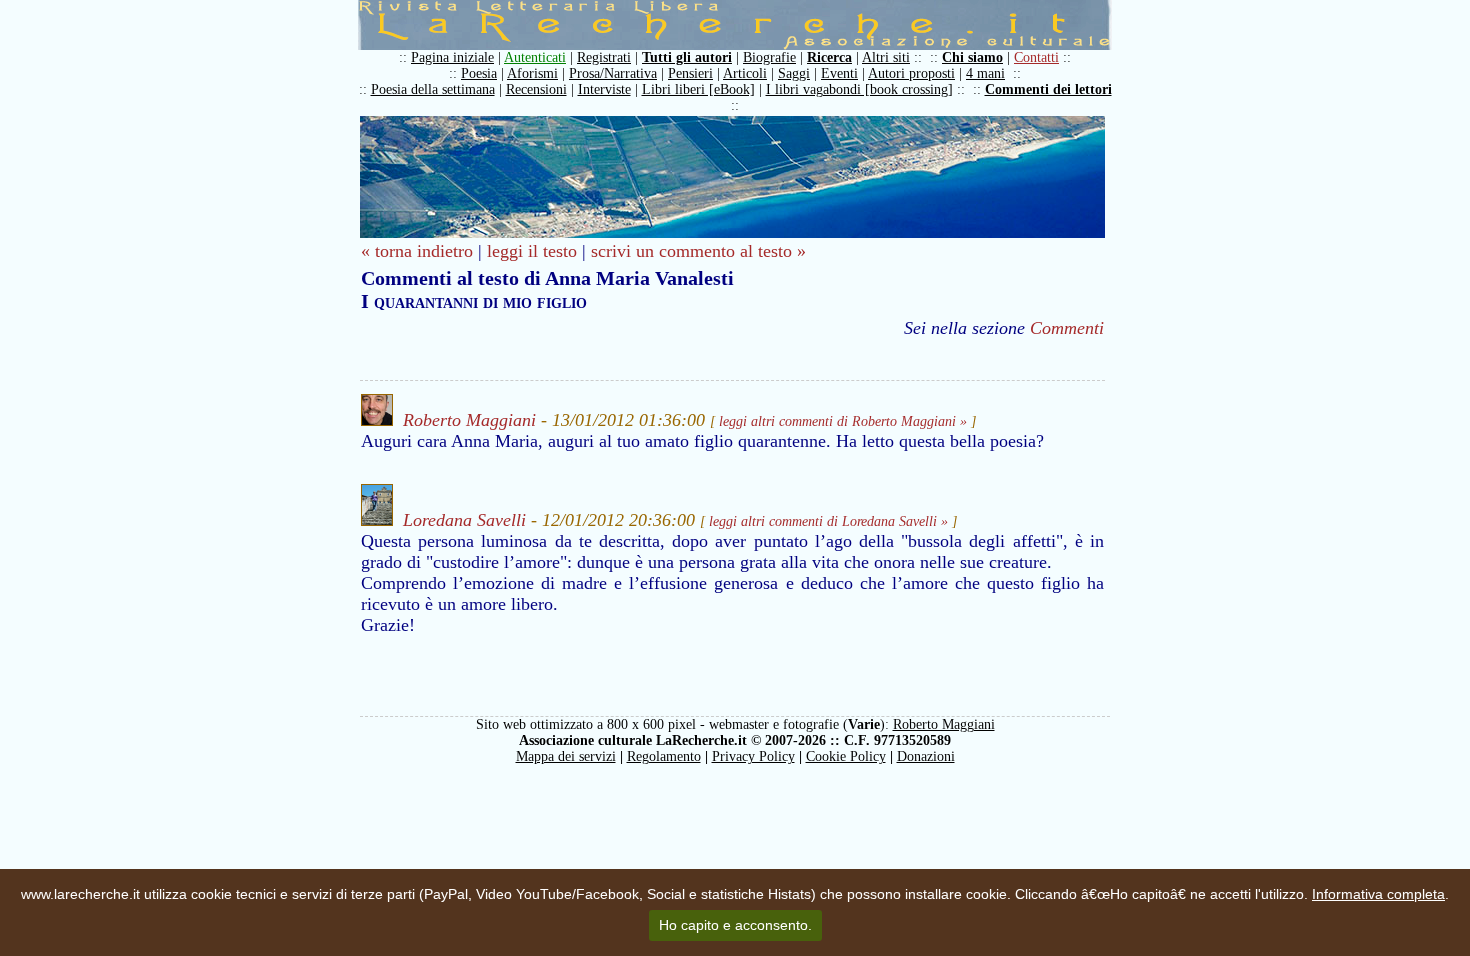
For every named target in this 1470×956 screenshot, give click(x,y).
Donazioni (926, 756)
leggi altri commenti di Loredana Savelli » (828, 521)
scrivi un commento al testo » (698, 251)
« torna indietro (417, 251)
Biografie (769, 57)
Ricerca (829, 57)
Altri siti (886, 57)
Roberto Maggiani (469, 420)
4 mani (985, 73)
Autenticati (535, 57)
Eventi (839, 73)
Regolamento (664, 756)
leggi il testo (532, 251)
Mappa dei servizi (566, 756)
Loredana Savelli (464, 520)
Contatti (1036, 57)
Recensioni (536, 89)
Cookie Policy (846, 756)
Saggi (794, 73)
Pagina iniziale (452, 57)
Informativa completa (1378, 894)
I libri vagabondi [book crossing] (859, 89)
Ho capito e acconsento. (735, 925)
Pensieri (690, 73)
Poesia (479, 73)
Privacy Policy (753, 756)
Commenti (1067, 328)
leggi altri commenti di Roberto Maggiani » (843, 421)
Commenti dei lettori (1048, 89)
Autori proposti (911, 73)
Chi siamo (972, 57)
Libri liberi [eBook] (698, 89)
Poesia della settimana (433, 89)
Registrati (604, 57)
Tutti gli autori (687, 57)
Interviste (604, 89)
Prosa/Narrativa (613, 73)
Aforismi (532, 73)
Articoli (745, 73)
